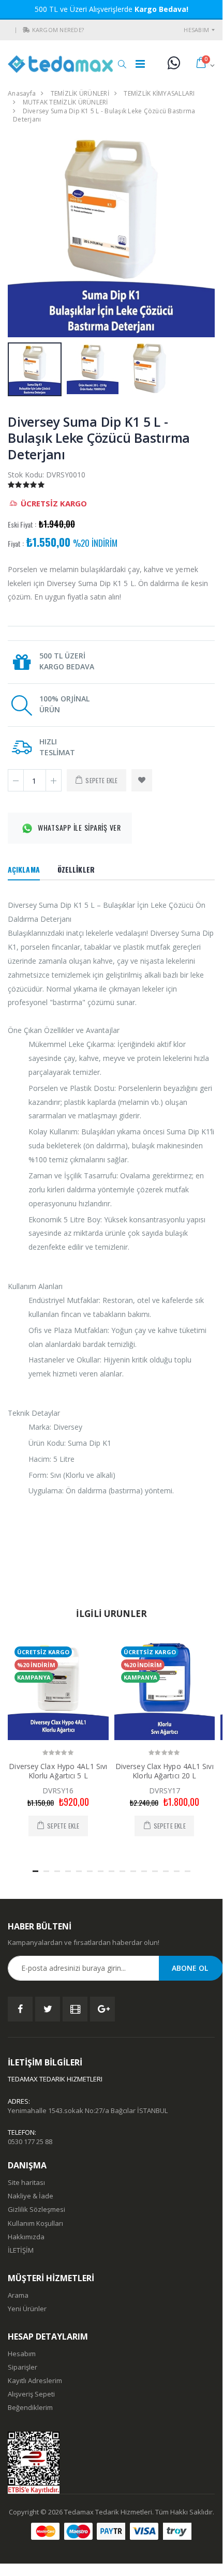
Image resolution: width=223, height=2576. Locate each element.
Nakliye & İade (31, 2196)
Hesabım (196, 30)
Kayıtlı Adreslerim (35, 2380)
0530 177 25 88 (30, 2141)
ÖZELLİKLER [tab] (76, 869)
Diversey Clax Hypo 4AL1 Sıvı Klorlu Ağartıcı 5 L (58, 1771)
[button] (26, 30)
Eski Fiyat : (22, 525)
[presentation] (21, 234)
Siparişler (23, 2367)
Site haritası (26, 2182)
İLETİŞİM (21, 2250)
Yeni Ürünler (27, 2309)
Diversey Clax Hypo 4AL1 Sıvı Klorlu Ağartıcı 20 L (165, 1771)
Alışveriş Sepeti (31, 2394)
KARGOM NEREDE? (58, 30)
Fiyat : (16, 544)
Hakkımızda (26, 2237)
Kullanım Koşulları (35, 2223)
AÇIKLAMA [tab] (24, 869)
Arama (18, 2295)
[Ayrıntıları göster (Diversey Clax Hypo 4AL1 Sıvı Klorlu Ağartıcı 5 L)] (58, 1690)
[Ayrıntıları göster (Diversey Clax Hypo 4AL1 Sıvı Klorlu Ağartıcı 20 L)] (165, 1690)
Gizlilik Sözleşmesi (36, 2209)
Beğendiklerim (30, 2407)
